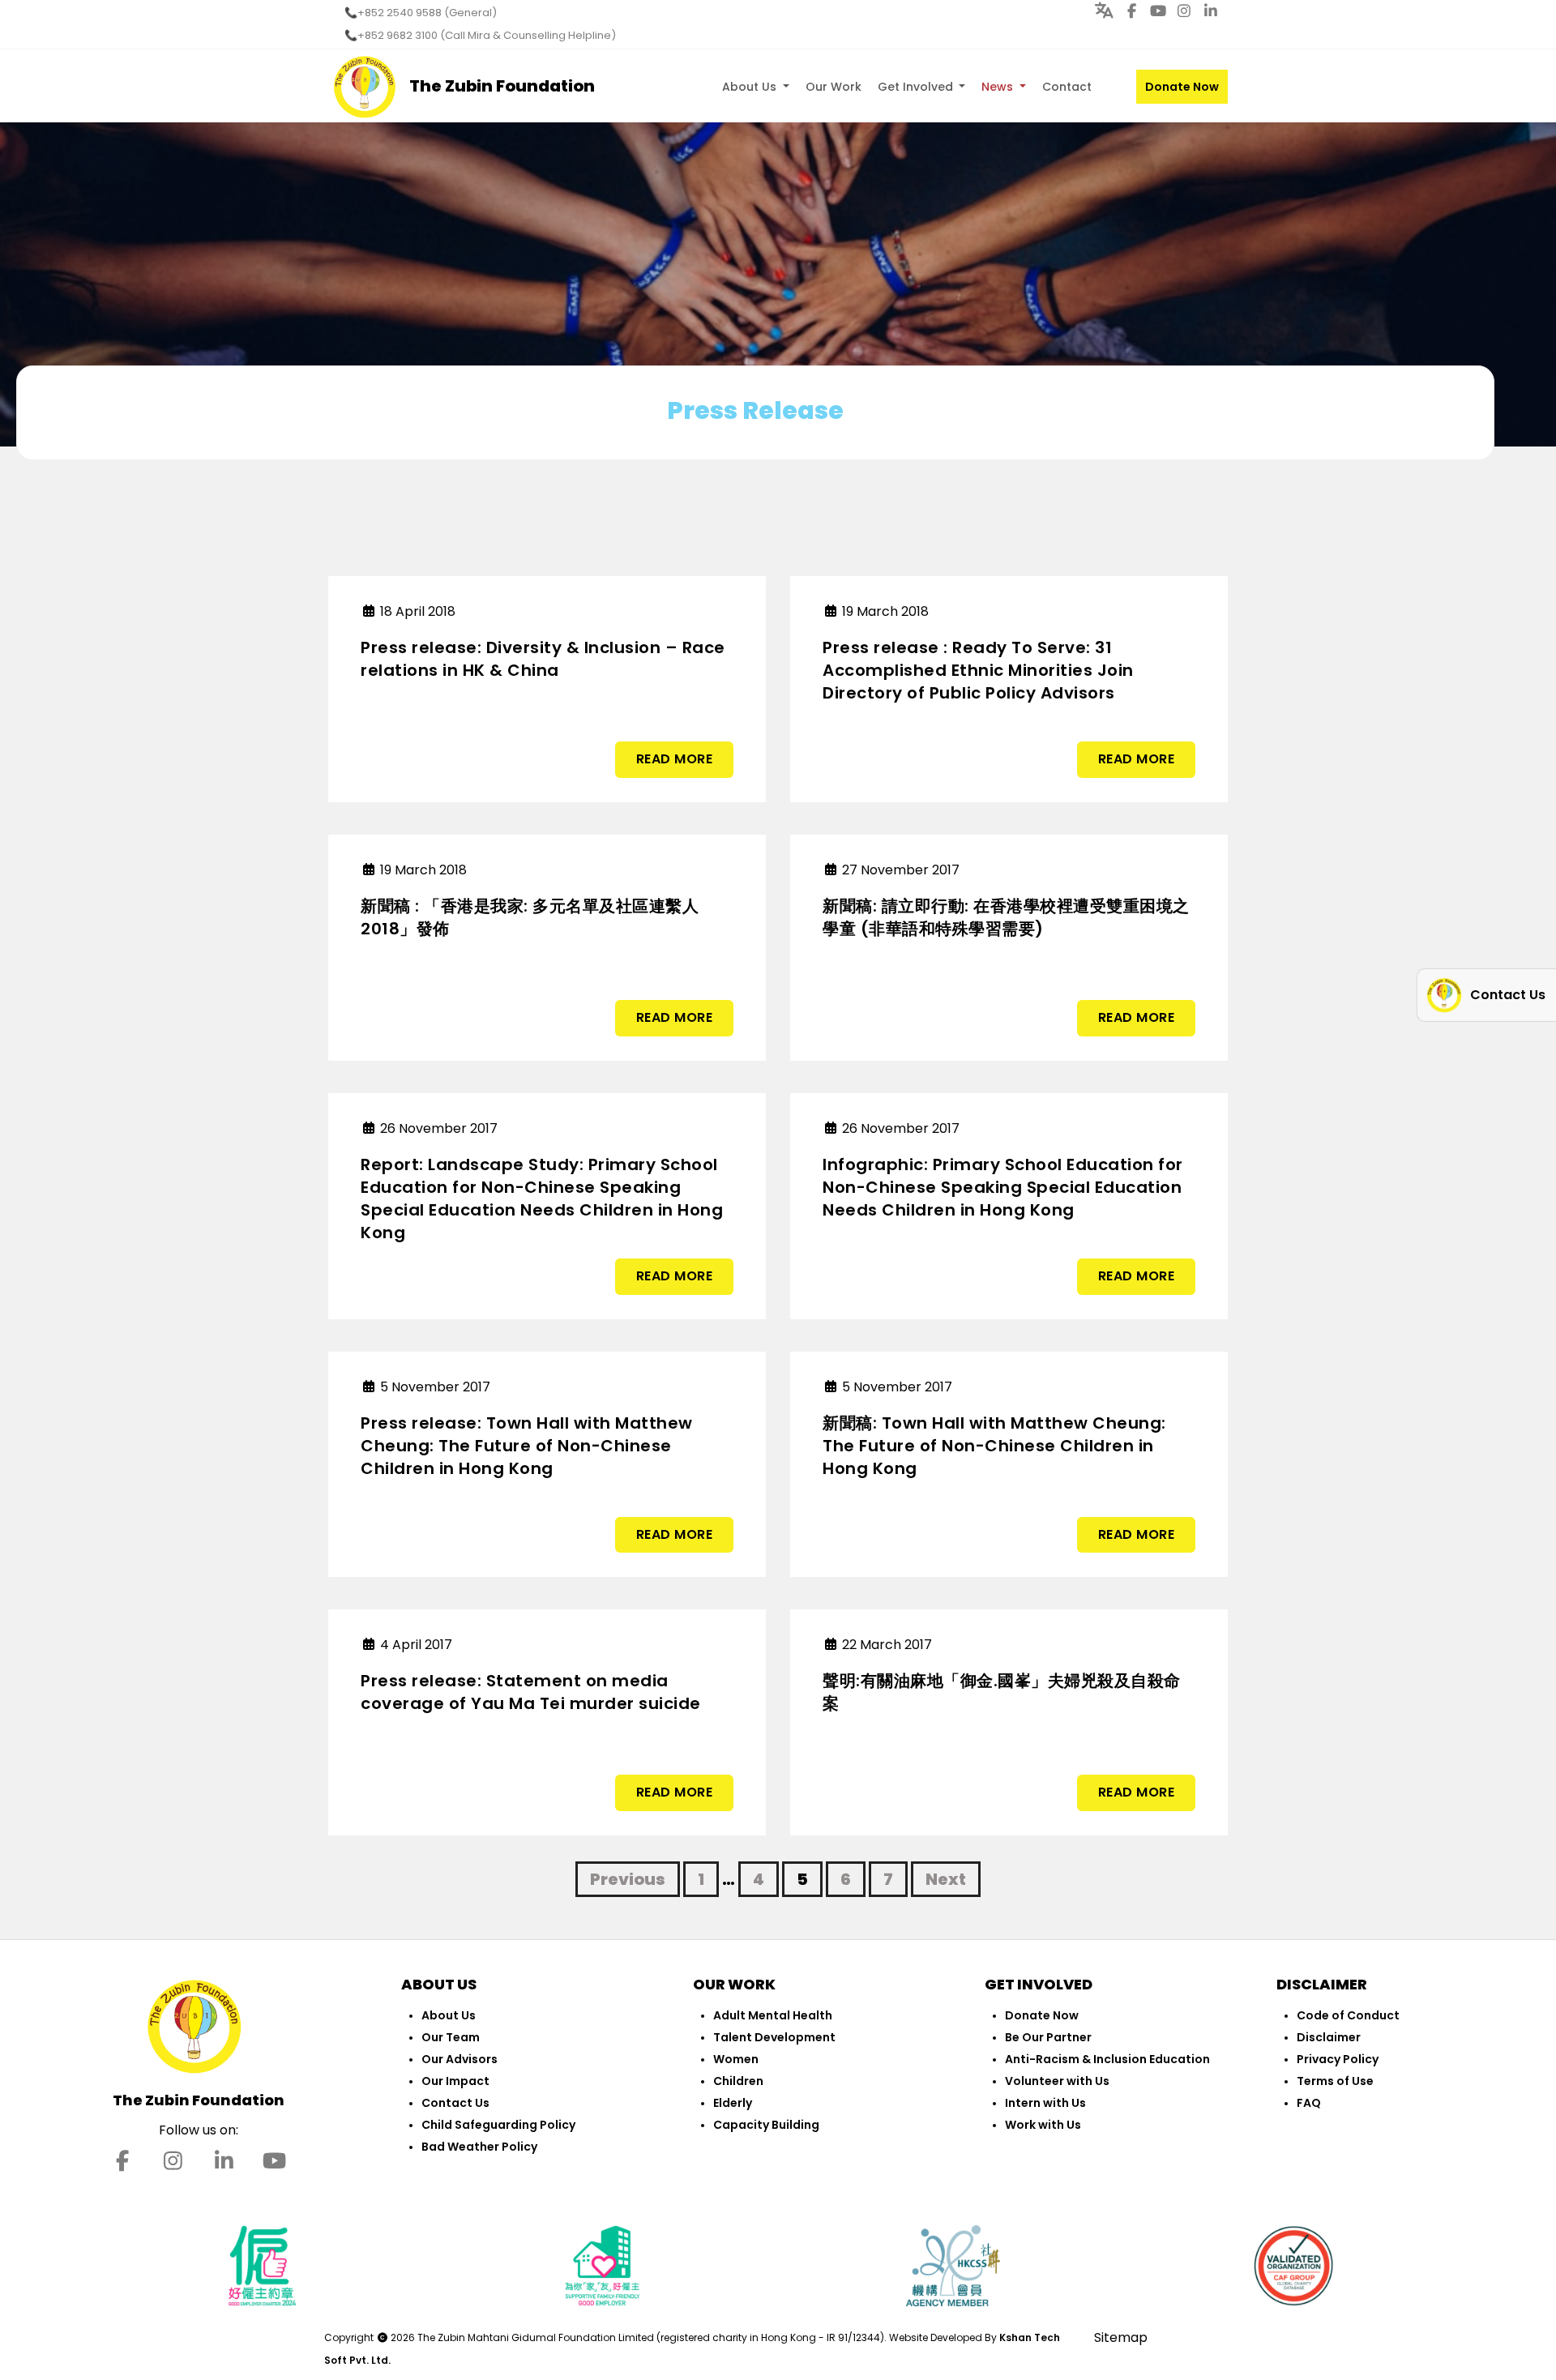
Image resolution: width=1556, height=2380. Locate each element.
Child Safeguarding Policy (498, 2125)
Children (738, 2081)
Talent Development (774, 2037)
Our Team (451, 2037)
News (999, 87)
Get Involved (917, 87)
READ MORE (675, 759)
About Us (751, 87)
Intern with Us (1045, 2103)
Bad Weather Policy (479, 2147)
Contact (1067, 87)
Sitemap (1121, 2337)
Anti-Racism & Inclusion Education (1107, 2059)
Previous (628, 1879)
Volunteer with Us (1057, 2081)
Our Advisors (460, 2059)
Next (946, 1879)
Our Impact (455, 2081)
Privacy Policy (1338, 2059)
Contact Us (455, 2103)
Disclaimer (1329, 2037)
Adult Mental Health (773, 2015)
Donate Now (1182, 87)
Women (736, 2059)
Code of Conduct (1348, 2015)
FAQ (1309, 2103)
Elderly (733, 2103)
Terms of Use (1335, 2081)
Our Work (834, 87)
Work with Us (1043, 2125)
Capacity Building (766, 2125)
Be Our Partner (1048, 2037)
